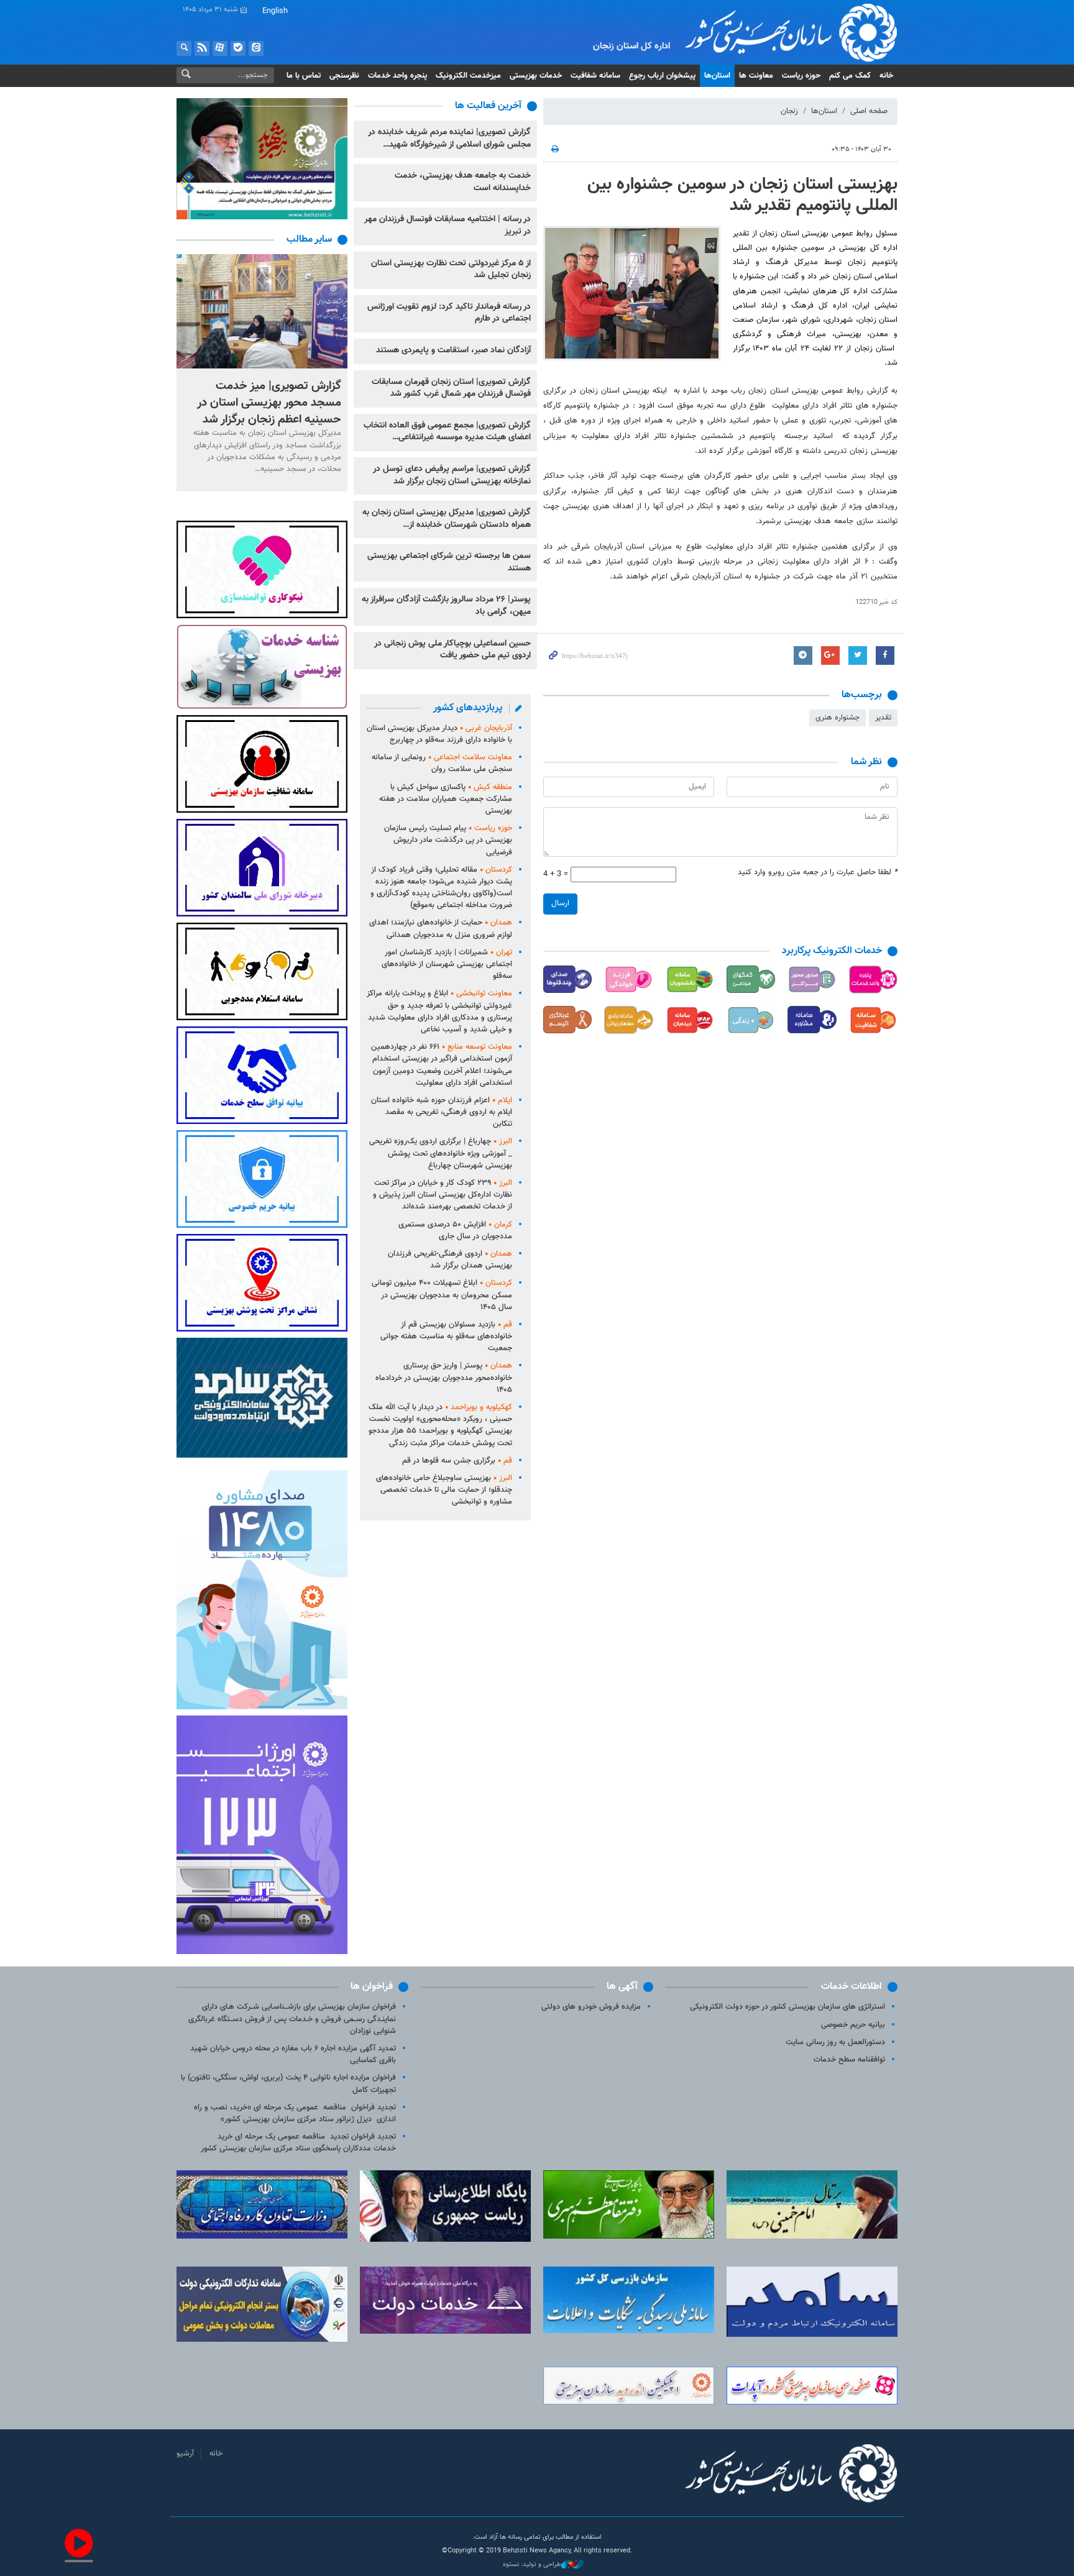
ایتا (256, 48)
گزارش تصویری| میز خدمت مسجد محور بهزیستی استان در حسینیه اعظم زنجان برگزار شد (269, 402)
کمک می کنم (850, 76)
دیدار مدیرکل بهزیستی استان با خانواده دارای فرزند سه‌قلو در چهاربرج (439, 734)
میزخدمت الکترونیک (468, 76)
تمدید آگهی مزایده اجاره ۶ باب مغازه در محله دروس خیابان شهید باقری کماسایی (293, 2054)
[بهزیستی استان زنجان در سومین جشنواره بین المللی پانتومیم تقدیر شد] (632, 293)
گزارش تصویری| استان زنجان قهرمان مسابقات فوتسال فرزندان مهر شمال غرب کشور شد (451, 388)
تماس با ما (304, 76)
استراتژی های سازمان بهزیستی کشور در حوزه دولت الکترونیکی (787, 2007)
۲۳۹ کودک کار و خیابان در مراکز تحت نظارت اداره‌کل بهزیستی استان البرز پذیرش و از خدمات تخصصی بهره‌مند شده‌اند (443, 1195)
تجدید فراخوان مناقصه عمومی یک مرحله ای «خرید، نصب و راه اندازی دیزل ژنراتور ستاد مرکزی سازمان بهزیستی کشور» (295, 2113)
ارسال (560, 903)
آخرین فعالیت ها (488, 106)
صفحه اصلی (869, 111)
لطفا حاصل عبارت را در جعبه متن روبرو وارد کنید (818, 873)
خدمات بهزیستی (536, 76)
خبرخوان (202, 48)
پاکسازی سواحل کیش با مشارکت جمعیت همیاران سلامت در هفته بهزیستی (446, 799)
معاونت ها (756, 76)
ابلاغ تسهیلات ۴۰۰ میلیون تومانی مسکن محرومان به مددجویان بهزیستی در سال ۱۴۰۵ (442, 1295)
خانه (886, 76)
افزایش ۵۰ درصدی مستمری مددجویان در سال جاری (455, 1231)
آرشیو (185, 2454)
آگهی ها (622, 1987)
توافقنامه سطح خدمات (849, 2060)
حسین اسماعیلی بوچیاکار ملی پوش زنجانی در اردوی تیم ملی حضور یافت (452, 650)
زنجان (789, 111)
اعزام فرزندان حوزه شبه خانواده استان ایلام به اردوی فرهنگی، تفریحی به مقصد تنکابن (442, 1112)
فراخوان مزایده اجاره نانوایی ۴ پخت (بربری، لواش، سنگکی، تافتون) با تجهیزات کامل (288, 2084)
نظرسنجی (344, 76)
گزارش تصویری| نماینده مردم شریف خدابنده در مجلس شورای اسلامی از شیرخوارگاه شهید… (449, 139)
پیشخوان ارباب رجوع (662, 76)
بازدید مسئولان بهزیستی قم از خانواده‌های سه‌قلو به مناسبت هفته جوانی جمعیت (446, 1336)
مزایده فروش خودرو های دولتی (591, 2007)
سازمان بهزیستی (782, 32)
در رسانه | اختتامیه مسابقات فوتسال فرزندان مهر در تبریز (447, 226)
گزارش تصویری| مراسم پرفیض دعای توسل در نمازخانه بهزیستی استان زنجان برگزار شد (452, 475)
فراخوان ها (372, 1987)
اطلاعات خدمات (851, 1987)
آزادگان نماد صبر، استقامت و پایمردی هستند (453, 350)
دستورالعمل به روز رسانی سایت (835, 2042)
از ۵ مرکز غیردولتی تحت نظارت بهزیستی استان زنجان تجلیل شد (451, 270)
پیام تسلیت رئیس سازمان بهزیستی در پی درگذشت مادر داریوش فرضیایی (448, 840)
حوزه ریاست (801, 76)
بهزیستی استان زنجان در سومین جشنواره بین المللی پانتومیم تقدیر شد (742, 195)
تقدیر (883, 718)
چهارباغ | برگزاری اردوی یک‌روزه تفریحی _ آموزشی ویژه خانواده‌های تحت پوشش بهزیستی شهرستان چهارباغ (441, 1153)
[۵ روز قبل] (262, 311)
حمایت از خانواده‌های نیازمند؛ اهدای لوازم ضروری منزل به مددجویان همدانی (441, 929)
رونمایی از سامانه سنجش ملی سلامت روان (442, 763)
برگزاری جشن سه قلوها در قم (457, 1461)
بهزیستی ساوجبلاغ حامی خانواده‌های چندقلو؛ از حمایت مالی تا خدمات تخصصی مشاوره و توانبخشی (444, 1490)
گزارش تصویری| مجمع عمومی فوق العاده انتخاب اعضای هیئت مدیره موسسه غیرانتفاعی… (447, 432)
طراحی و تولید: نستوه (532, 2565)
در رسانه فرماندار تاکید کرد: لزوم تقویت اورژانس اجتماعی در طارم (449, 313)
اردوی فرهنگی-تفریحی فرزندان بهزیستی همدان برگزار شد (450, 1260)
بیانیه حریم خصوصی (853, 2025)
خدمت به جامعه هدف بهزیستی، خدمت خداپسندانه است (463, 182)
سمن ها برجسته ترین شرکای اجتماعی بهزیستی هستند (449, 562)
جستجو (184, 48)
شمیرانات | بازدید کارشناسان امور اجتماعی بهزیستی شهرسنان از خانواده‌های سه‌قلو (447, 964)
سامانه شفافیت (595, 76)
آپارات (220, 48)
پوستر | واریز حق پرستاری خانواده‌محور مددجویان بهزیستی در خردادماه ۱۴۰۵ (444, 1377)
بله (238, 48)
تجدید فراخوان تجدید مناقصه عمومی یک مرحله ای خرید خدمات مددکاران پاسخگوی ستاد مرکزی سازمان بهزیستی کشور (298, 2143)
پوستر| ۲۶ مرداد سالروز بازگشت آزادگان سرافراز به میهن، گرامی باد (446, 606)
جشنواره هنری (838, 718)
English (275, 11)
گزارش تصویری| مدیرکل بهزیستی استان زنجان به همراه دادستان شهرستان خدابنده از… (447, 519)
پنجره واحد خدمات (397, 76)
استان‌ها (717, 76)
